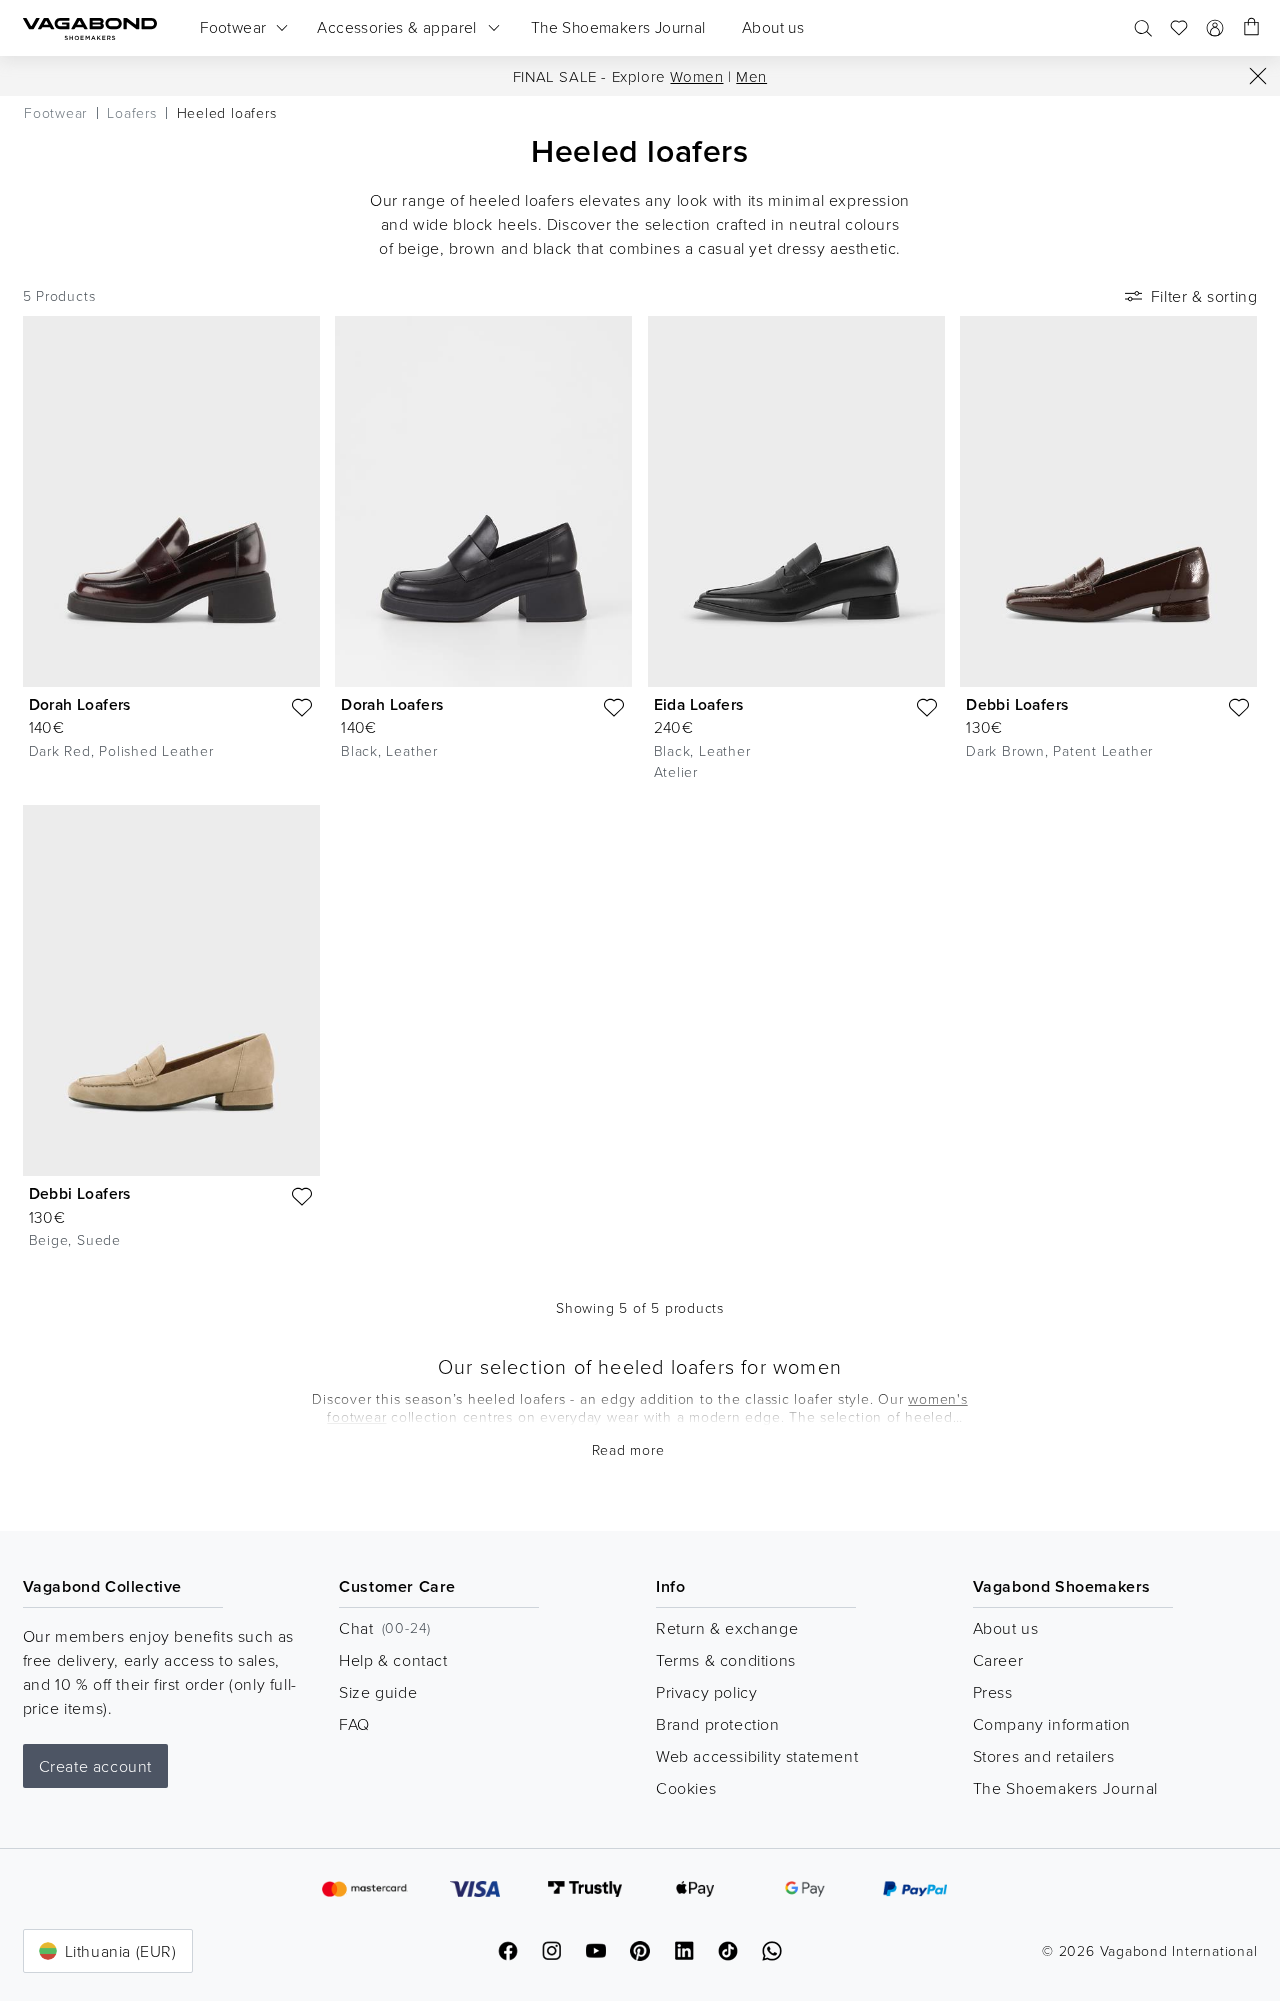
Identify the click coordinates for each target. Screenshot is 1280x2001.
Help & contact (393, 1660)
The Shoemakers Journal (1065, 1788)
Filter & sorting (1204, 296)
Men (751, 76)
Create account (95, 1766)
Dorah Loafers (80, 704)
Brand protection (718, 1724)
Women (696, 76)
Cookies (686, 1788)
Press (993, 1692)
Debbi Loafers (1017, 704)
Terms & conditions (726, 1660)
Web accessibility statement (757, 1756)
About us (1006, 1628)
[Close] (1258, 76)
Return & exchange (727, 1628)
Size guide (378, 1692)
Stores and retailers (1044, 1756)
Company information (1052, 1724)
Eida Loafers (699, 704)
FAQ (354, 1724)
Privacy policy (706, 1692)
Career (998, 1660)
